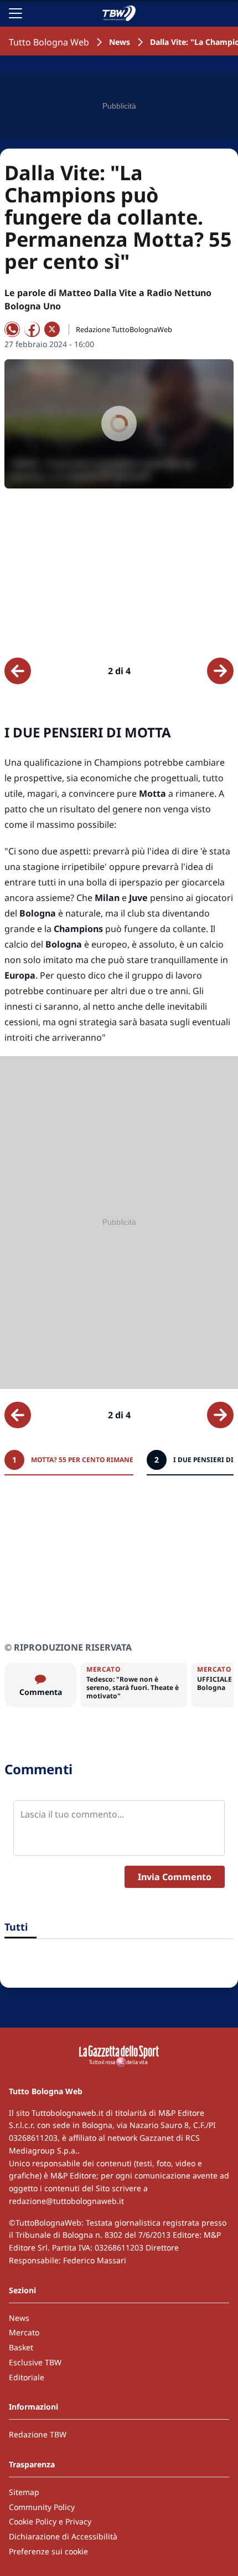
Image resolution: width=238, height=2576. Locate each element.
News (120, 42)
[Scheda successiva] (220, 671)
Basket (21, 2347)
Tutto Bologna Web (49, 42)
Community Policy (42, 2507)
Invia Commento (175, 1877)
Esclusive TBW (35, 2362)
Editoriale (27, 2377)
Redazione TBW (38, 2434)
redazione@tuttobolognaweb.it (66, 2201)
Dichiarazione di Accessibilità (63, 2536)
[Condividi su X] (52, 329)
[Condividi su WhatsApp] (12, 329)
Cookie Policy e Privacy (50, 2521)
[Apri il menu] (15, 13)
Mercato (24, 2332)
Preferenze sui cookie (48, 2551)
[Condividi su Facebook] (32, 329)
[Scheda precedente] (18, 671)
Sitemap (24, 2492)
